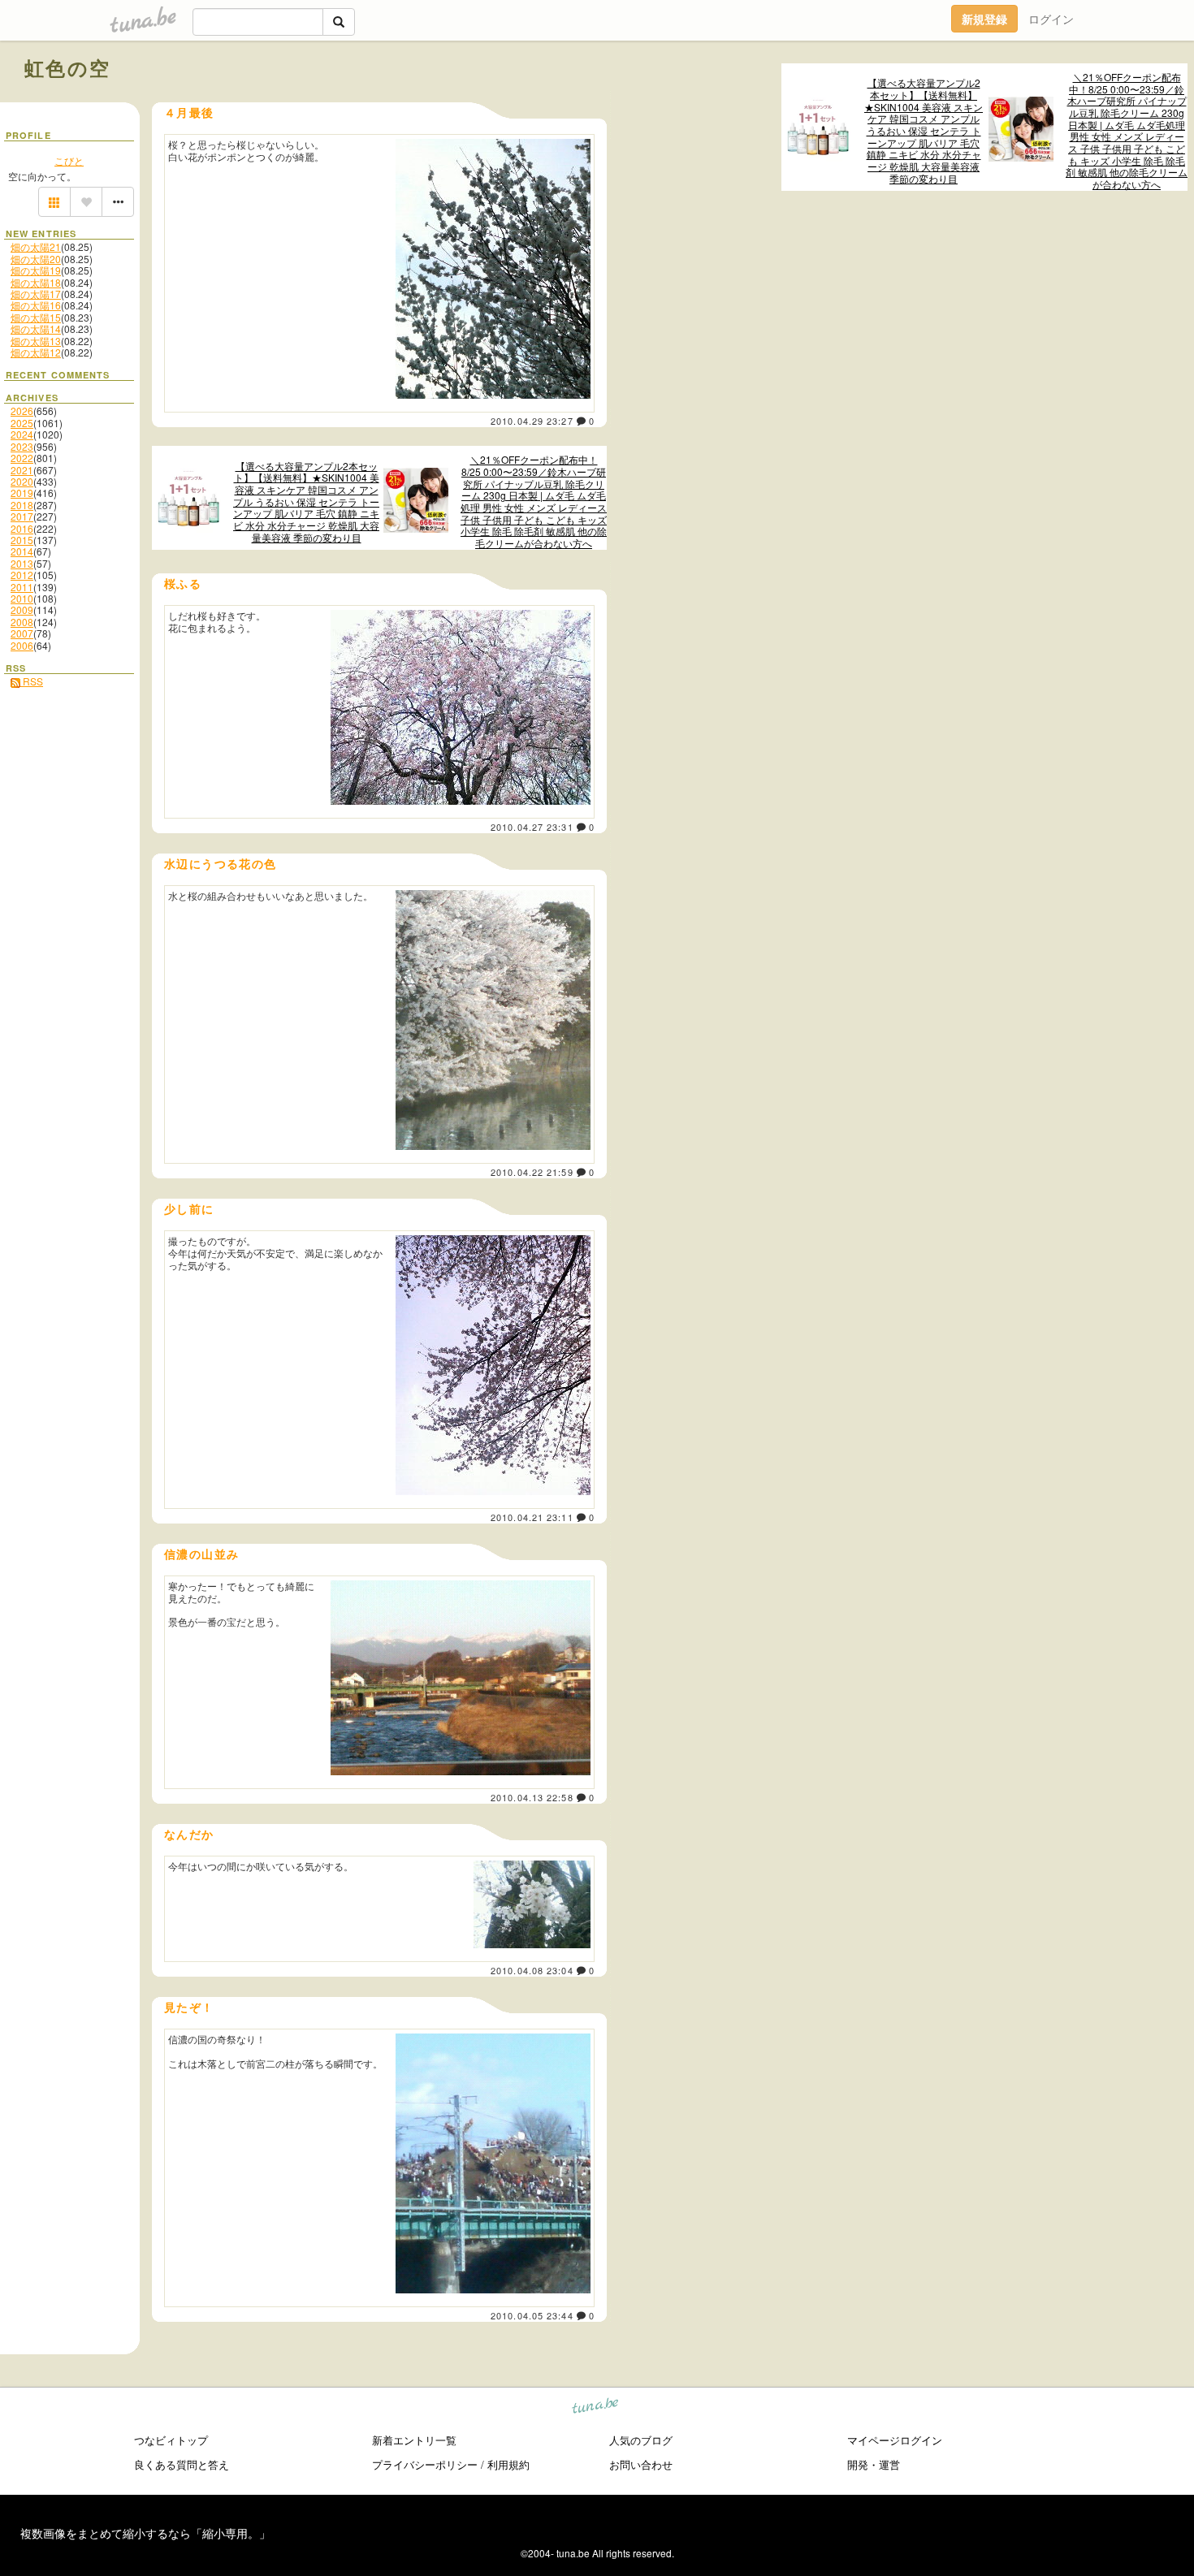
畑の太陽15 (36, 317)
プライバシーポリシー (425, 2464)
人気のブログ (641, 2440)
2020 (22, 481)
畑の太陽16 (36, 305)
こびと (69, 160)
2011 (22, 587)
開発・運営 (874, 2464)
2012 (22, 575)
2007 (22, 633)
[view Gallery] (54, 202)
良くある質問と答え (182, 2464)
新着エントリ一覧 (414, 2440)
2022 (22, 458)
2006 (22, 645)
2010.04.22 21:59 (532, 1172)
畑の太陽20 (36, 259)
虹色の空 (68, 67)
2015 (22, 540)
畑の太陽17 (36, 294)
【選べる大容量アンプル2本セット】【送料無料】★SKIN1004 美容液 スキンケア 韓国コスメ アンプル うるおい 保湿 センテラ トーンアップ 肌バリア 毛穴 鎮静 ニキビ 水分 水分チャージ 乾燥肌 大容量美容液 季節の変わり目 (924, 131)
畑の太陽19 (36, 270)
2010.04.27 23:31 (532, 827)
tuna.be (596, 2408)
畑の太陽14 (36, 328)
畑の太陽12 (36, 352)
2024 (22, 434)
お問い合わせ (641, 2464)
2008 (22, 622)
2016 (22, 528)
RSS (32, 681)
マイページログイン (895, 2440)
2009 (22, 609)
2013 (22, 563)
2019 (22, 493)
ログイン (1051, 19)
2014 (22, 551)
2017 (22, 516)
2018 (22, 505)
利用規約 (508, 2464)
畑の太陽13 (36, 341)
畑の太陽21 (36, 246)
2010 (22, 598)
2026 (22, 411)
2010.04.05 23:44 (532, 2315)
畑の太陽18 (36, 282)
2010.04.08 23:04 (532, 1970)
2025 (22, 423)
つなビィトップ (171, 2440)
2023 (22, 446)
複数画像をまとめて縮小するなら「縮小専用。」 (145, 2533)
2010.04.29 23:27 (532, 421)
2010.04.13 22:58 (532, 1797)
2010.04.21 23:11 (532, 1517)
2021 (22, 470)
